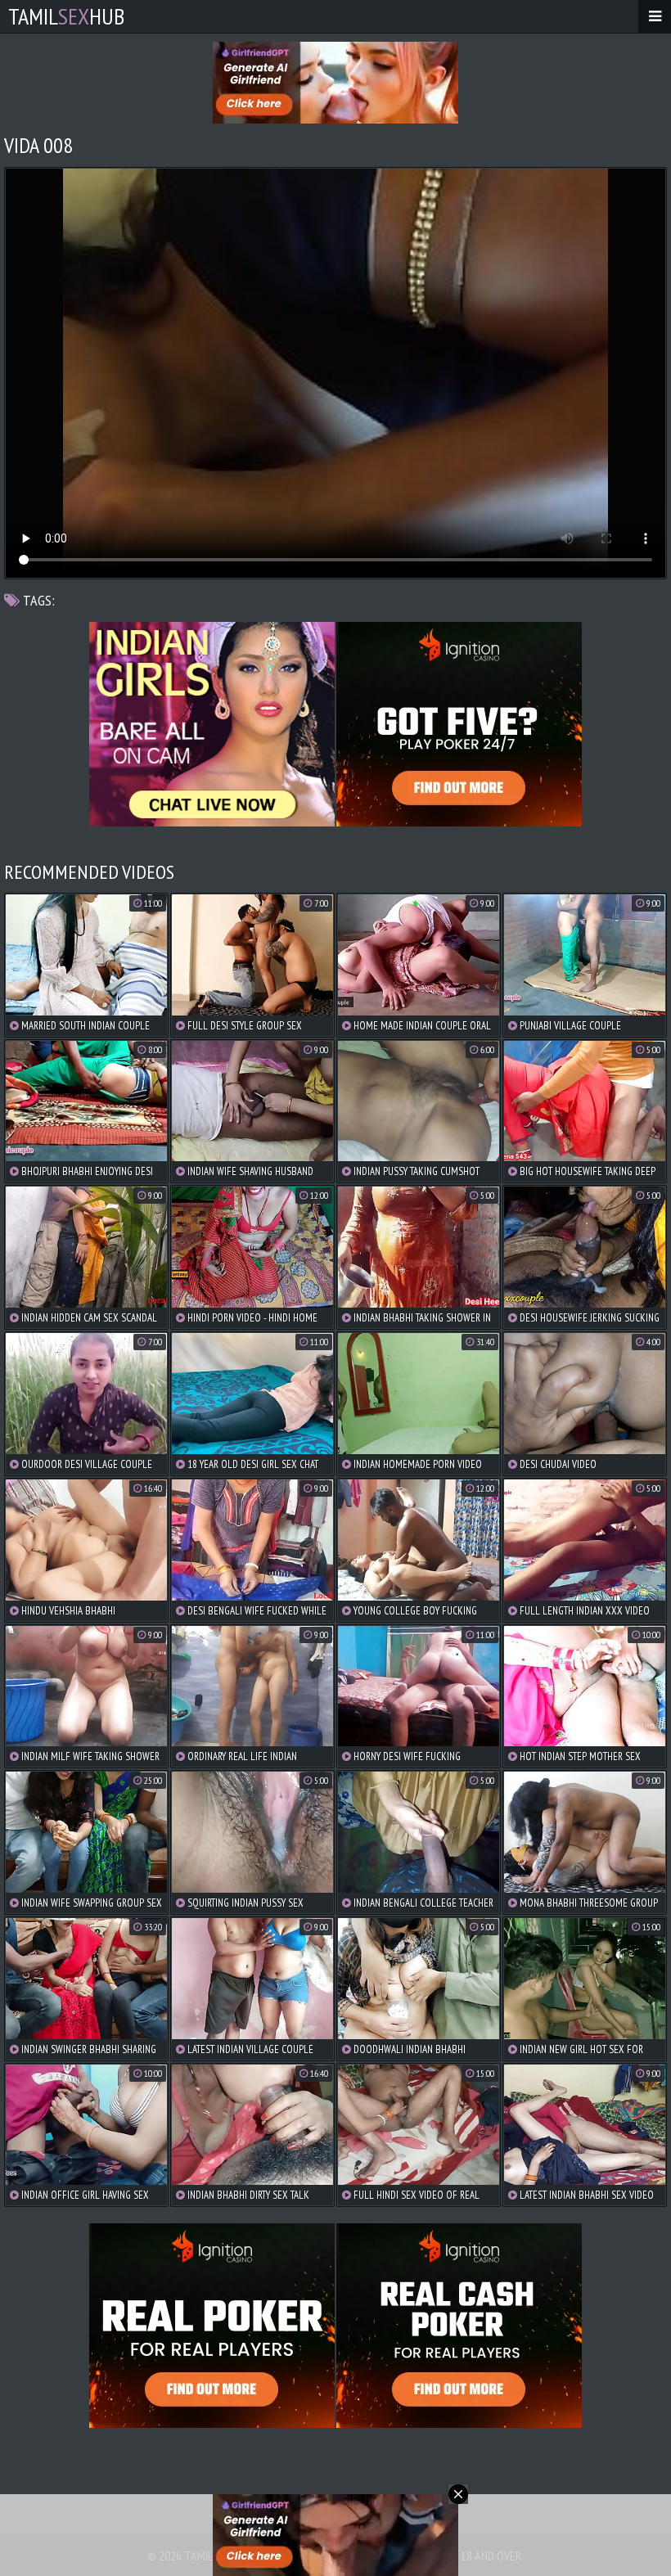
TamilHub (66, 16)
